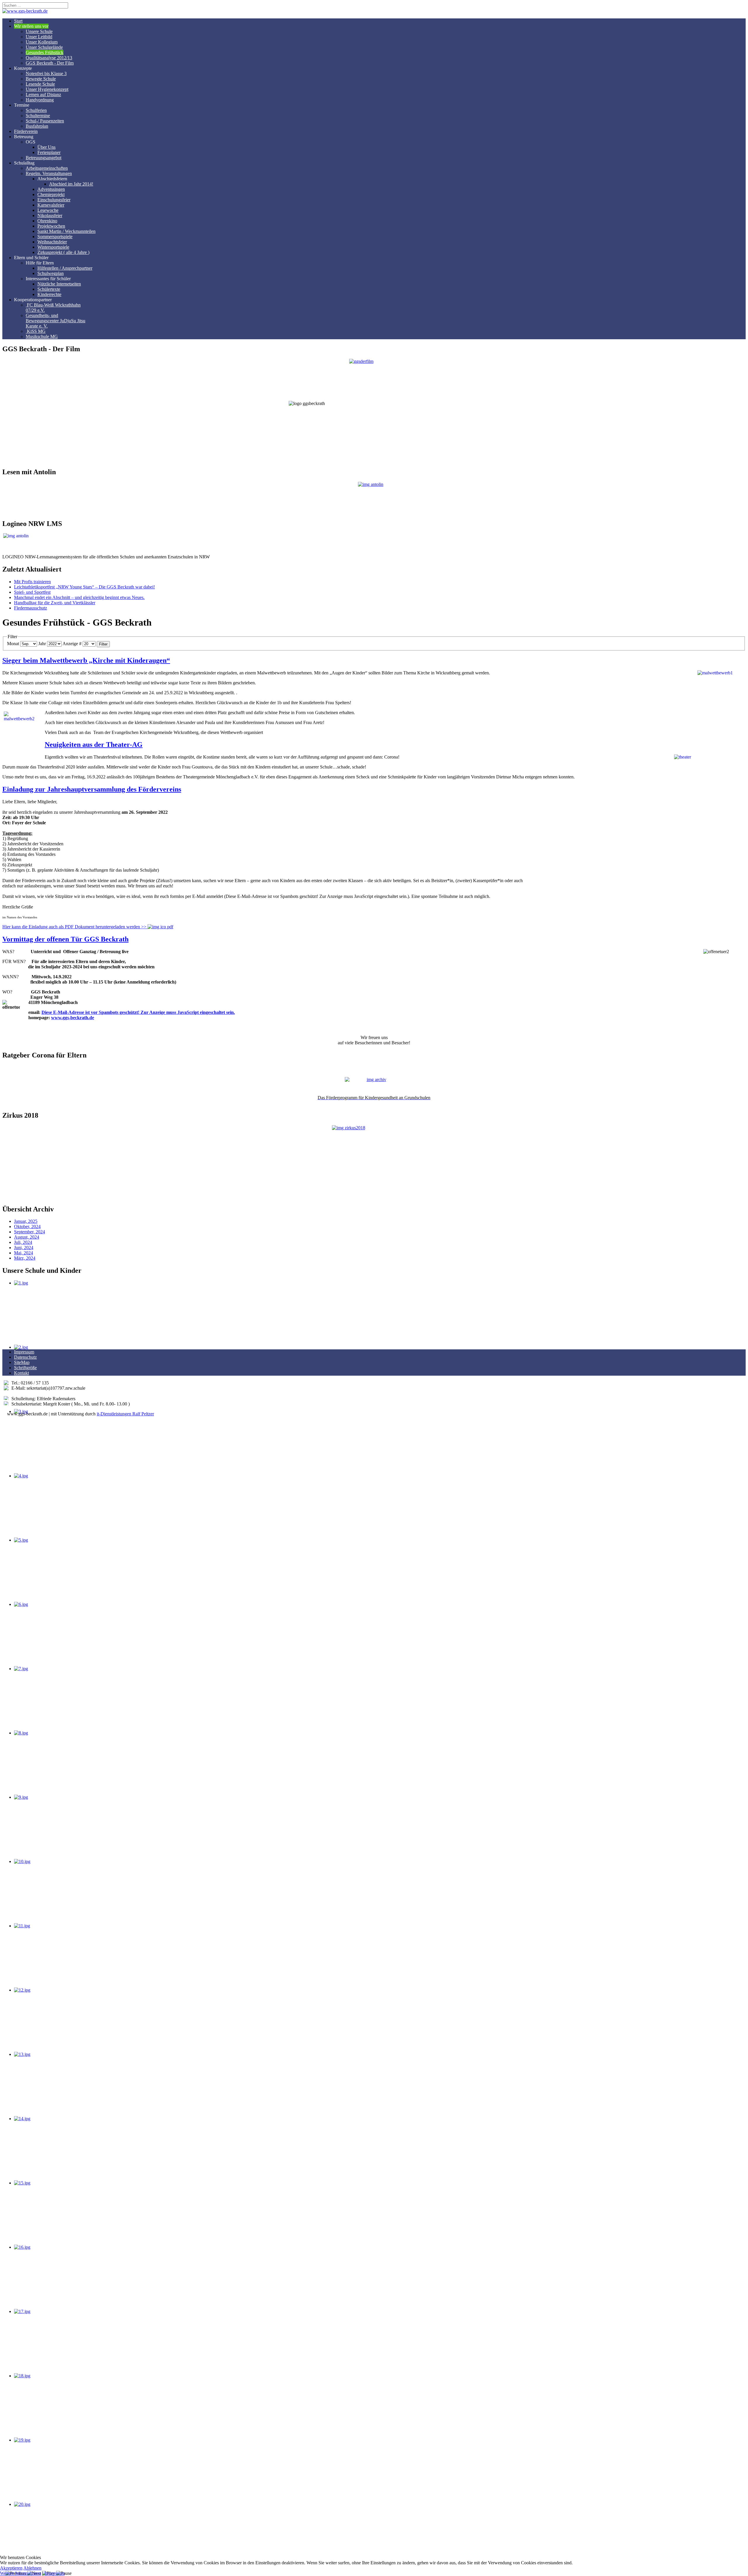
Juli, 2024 (23, 1242)
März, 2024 (25, 1258)
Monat (13, 644)
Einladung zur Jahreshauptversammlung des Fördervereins (92, 789)
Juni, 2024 (24, 1248)
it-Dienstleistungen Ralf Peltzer (125, 1414)
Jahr (42, 644)
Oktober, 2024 (27, 1226)
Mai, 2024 (24, 1253)
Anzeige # (72, 644)
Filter (103, 644)
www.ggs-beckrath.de (73, 1018)
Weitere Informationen (21, 2573)
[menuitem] (18, 21)
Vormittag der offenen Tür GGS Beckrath (65, 939)
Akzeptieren (11, 2568)
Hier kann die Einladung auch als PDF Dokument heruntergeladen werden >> (75, 927)
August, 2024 (27, 1237)
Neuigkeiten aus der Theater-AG (94, 745)
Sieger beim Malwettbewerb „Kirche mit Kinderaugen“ (86, 660)
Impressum (54, 2573)
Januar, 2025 (26, 1221)
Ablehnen (32, 2568)
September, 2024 (30, 1232)
